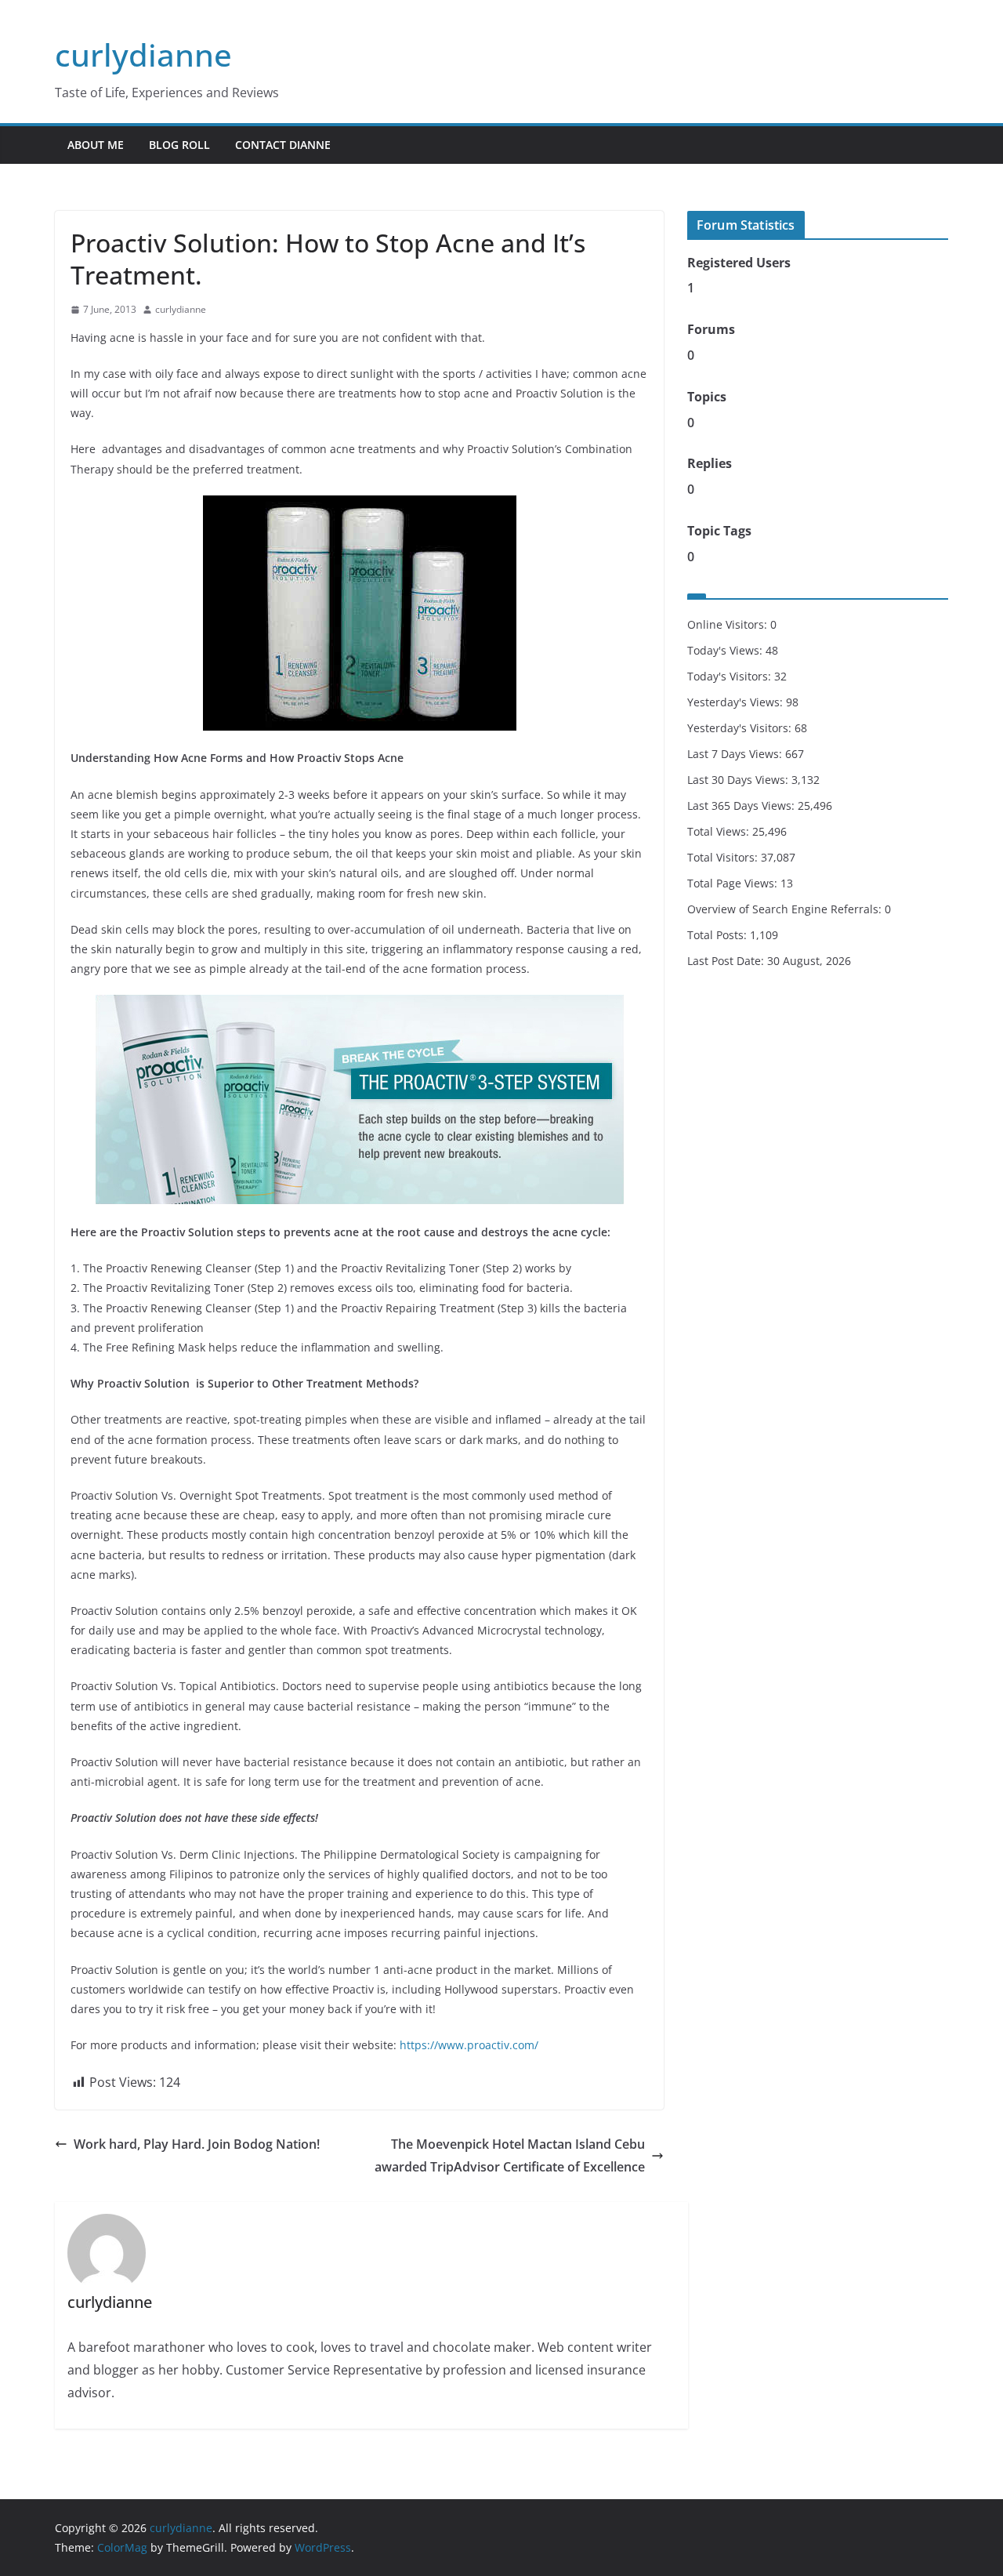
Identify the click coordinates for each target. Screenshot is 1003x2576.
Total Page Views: (734, 883)
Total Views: (720, 831)
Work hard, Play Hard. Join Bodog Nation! (197, 2144)
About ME (96, 145)
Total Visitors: (724, 857)
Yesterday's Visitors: (741, 728)
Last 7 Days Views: (736, 754)
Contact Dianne (283, 145)
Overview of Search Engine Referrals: (786, 909)
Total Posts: (719, 935)
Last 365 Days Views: (742, 805)
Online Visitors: (729, 624)
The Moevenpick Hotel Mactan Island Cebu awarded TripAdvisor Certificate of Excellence (510, 2155)
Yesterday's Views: (737, 702)
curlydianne (143, 54)
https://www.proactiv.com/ (469, 2045)
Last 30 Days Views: (739, 780)
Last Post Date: (727, 961)
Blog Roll (179, 145)
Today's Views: (726, 650)
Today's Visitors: (731, 676)
